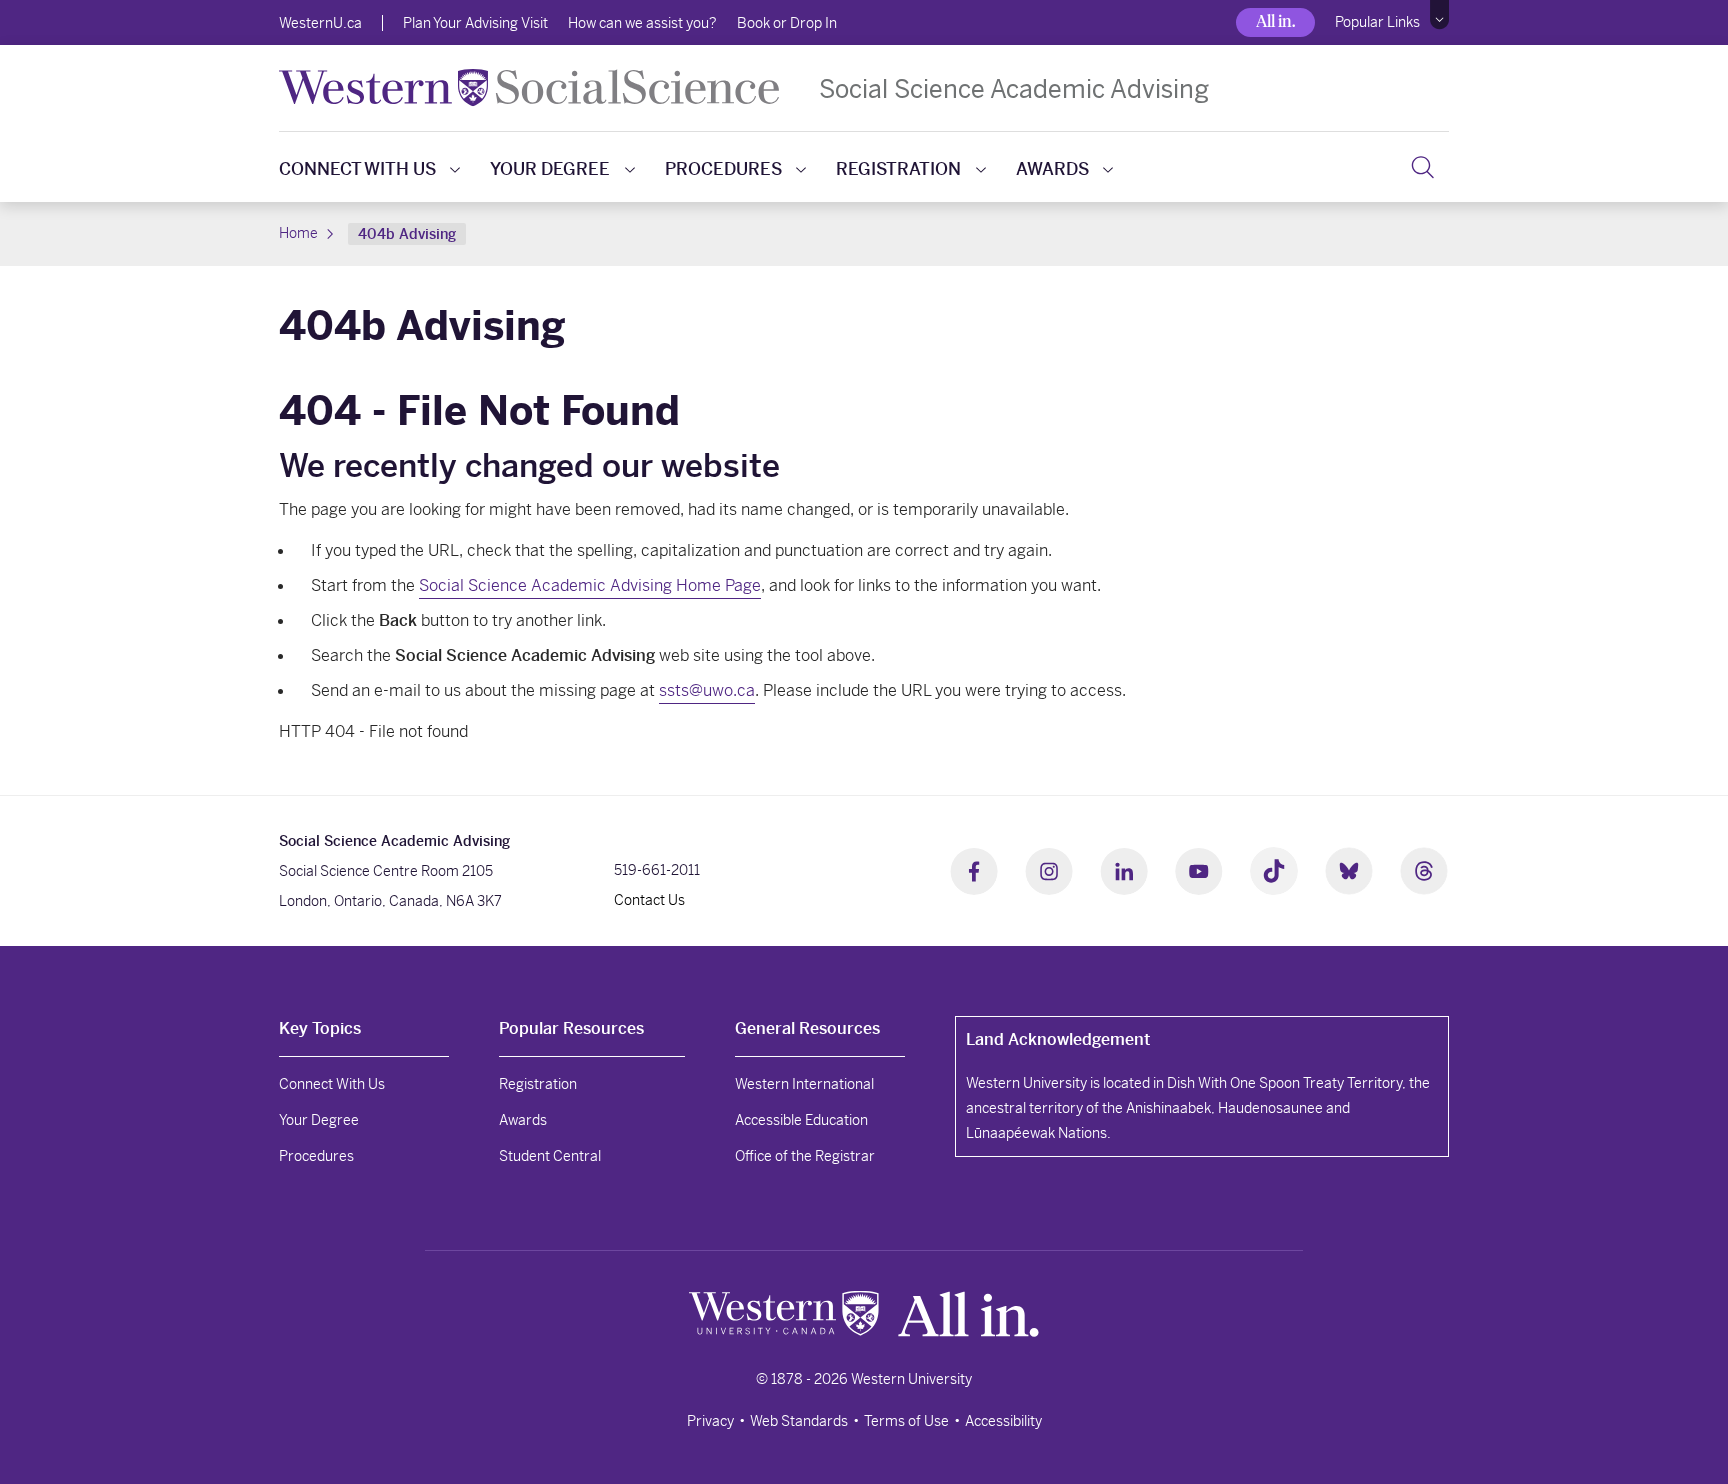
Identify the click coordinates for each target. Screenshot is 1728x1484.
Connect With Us (357, 169)
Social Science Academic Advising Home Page (590, 585)
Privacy (710, 1421)
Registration (898, 169)
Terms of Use (906, 1421)
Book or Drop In (787, 23)
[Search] (1422, 167)
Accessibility (1003, 1421)
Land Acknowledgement (1058, 1039)
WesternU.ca (320, 23)
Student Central (550, 1156)
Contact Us (649, 900)
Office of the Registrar (805, 1156)
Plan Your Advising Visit (475, 23)
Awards (1052, 169)
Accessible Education (801, 1120)
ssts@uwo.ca (707, 690)
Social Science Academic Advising (1014, 88)
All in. (1275, 21)
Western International (804, 1084)
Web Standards (799, 1421)
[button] (1439, 15)
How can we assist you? (642, 23)
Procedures (723, 169)
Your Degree (550, 169)
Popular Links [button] (1377, 22)
